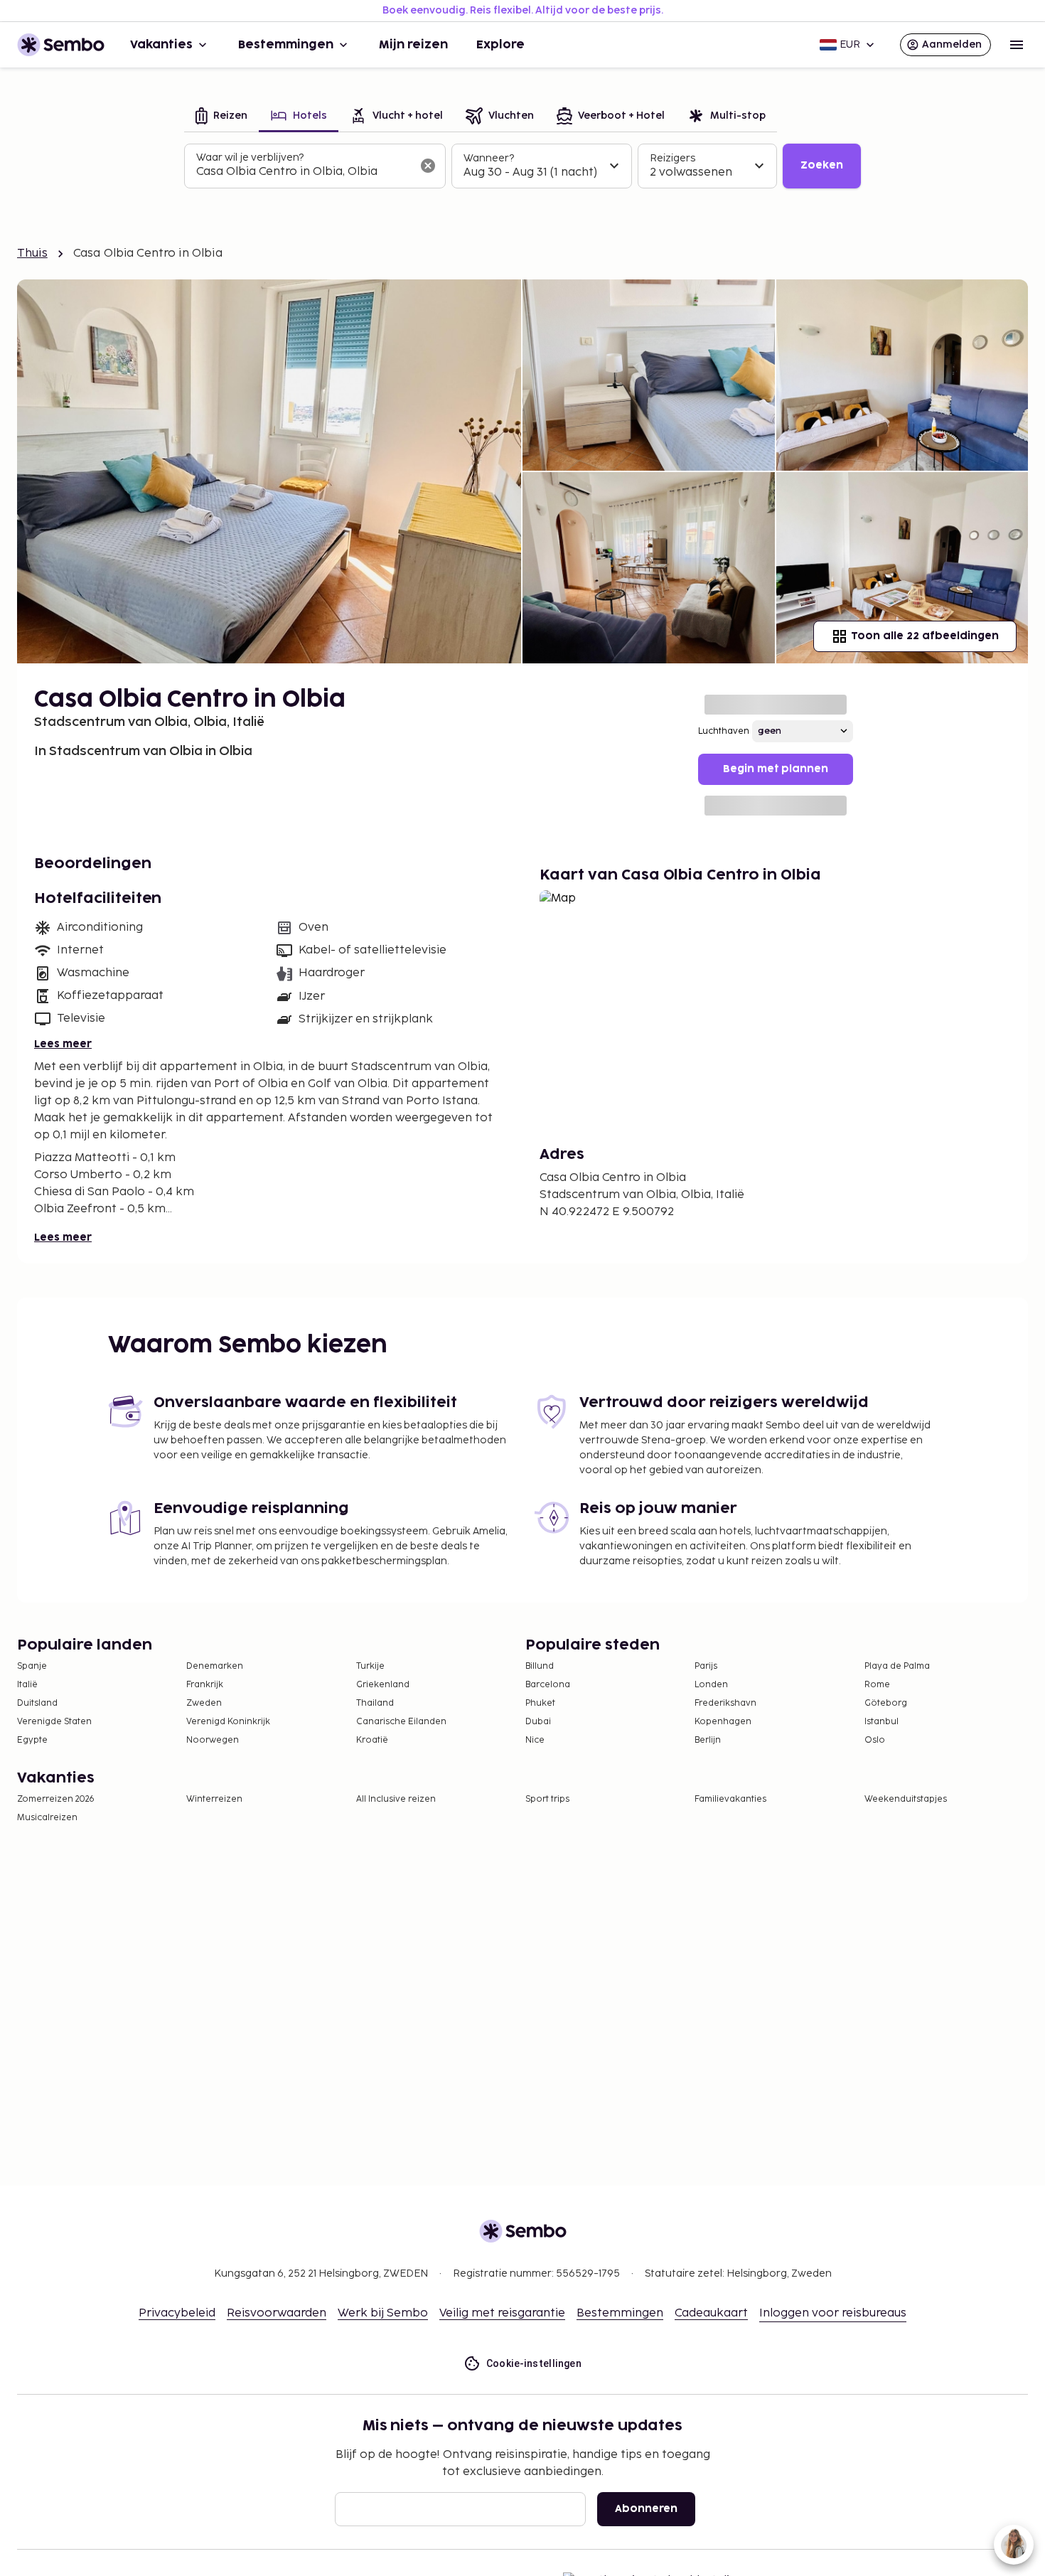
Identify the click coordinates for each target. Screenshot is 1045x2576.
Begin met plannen (776, 769)
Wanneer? (489, 158)
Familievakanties (730, 1799)
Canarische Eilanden (401, 1722)
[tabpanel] (522, 166)
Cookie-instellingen (534, 2363)
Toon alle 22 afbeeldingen (925, 636)
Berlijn (708, 1740)
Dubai (538, 1722)
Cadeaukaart (711, 2313)
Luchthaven (724, 731)
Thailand (375, 1703)
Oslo (875, 1740)
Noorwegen (213, 1740)
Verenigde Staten (54, 1722)
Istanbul (881, 1722)
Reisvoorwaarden (277, 2313)
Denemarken (215, 1666)
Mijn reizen (413, 45)
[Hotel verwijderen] (428, 166)
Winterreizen (214, 1799)
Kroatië (372, 1740)
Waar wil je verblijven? (250, 157)
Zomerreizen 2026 (56, 1799)
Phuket (540, 1703)
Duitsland (37, 1703)
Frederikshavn (725, 1703)
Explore (500, 45)
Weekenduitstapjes (906, 1799)
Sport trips (547, 1799)
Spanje (32, 1666)
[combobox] (304, 172)
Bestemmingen (286, 45)
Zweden (204, 1703)
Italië (27, 1685)
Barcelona (548, 1685)
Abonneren (646, 2509)
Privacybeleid (177, 2313)
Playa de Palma (897, 1666)
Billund (540, 1666)
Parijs (706, 1666)
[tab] (221, 117)
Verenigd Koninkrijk (228, 1722)
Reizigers (672, 158)
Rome (877, 1685)
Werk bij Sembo (383, 2313)
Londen (711, 1685)
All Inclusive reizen (396, 1799)
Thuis (32, 253)
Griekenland (383, 1685)
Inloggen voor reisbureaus (833, 2313)
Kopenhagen (723, 1722)
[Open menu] (1017, 45)
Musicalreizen (47, 1818)
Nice (535, 1740)
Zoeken (822, 165)
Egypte (32, 1740)
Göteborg (886, 1703)
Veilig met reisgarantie (502, 2313)
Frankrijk (205, 1685)
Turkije (370, 1666)
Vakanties (161, 45)
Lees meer (63, 1044)
